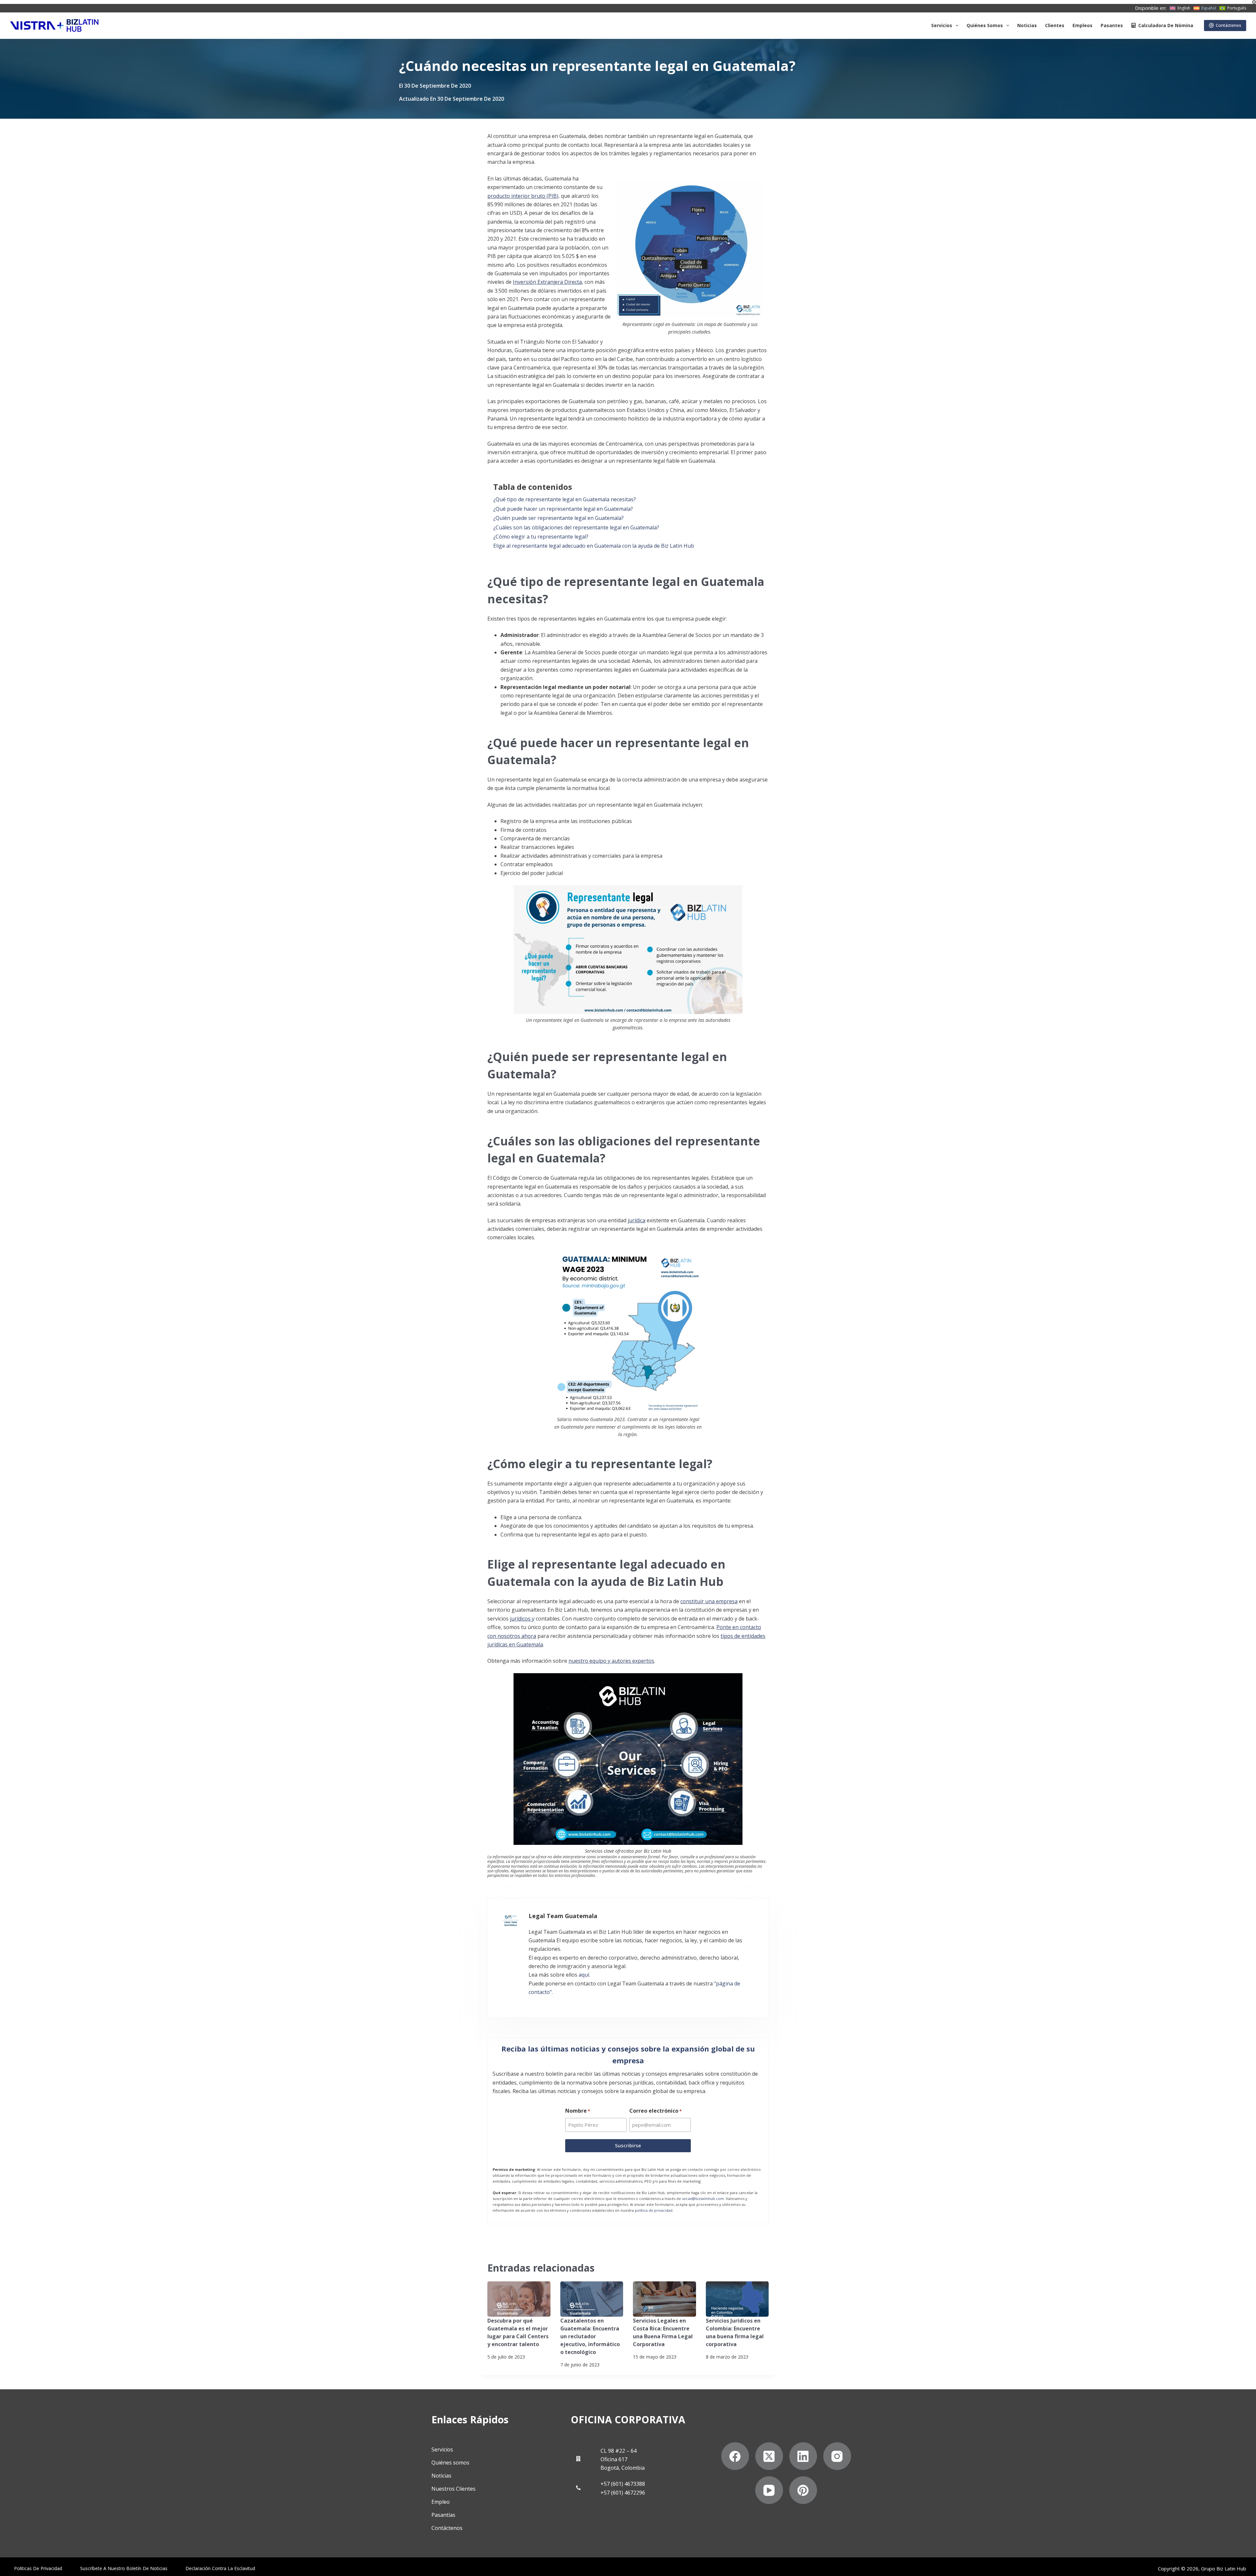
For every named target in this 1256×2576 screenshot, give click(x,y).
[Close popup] (766, 1007)
